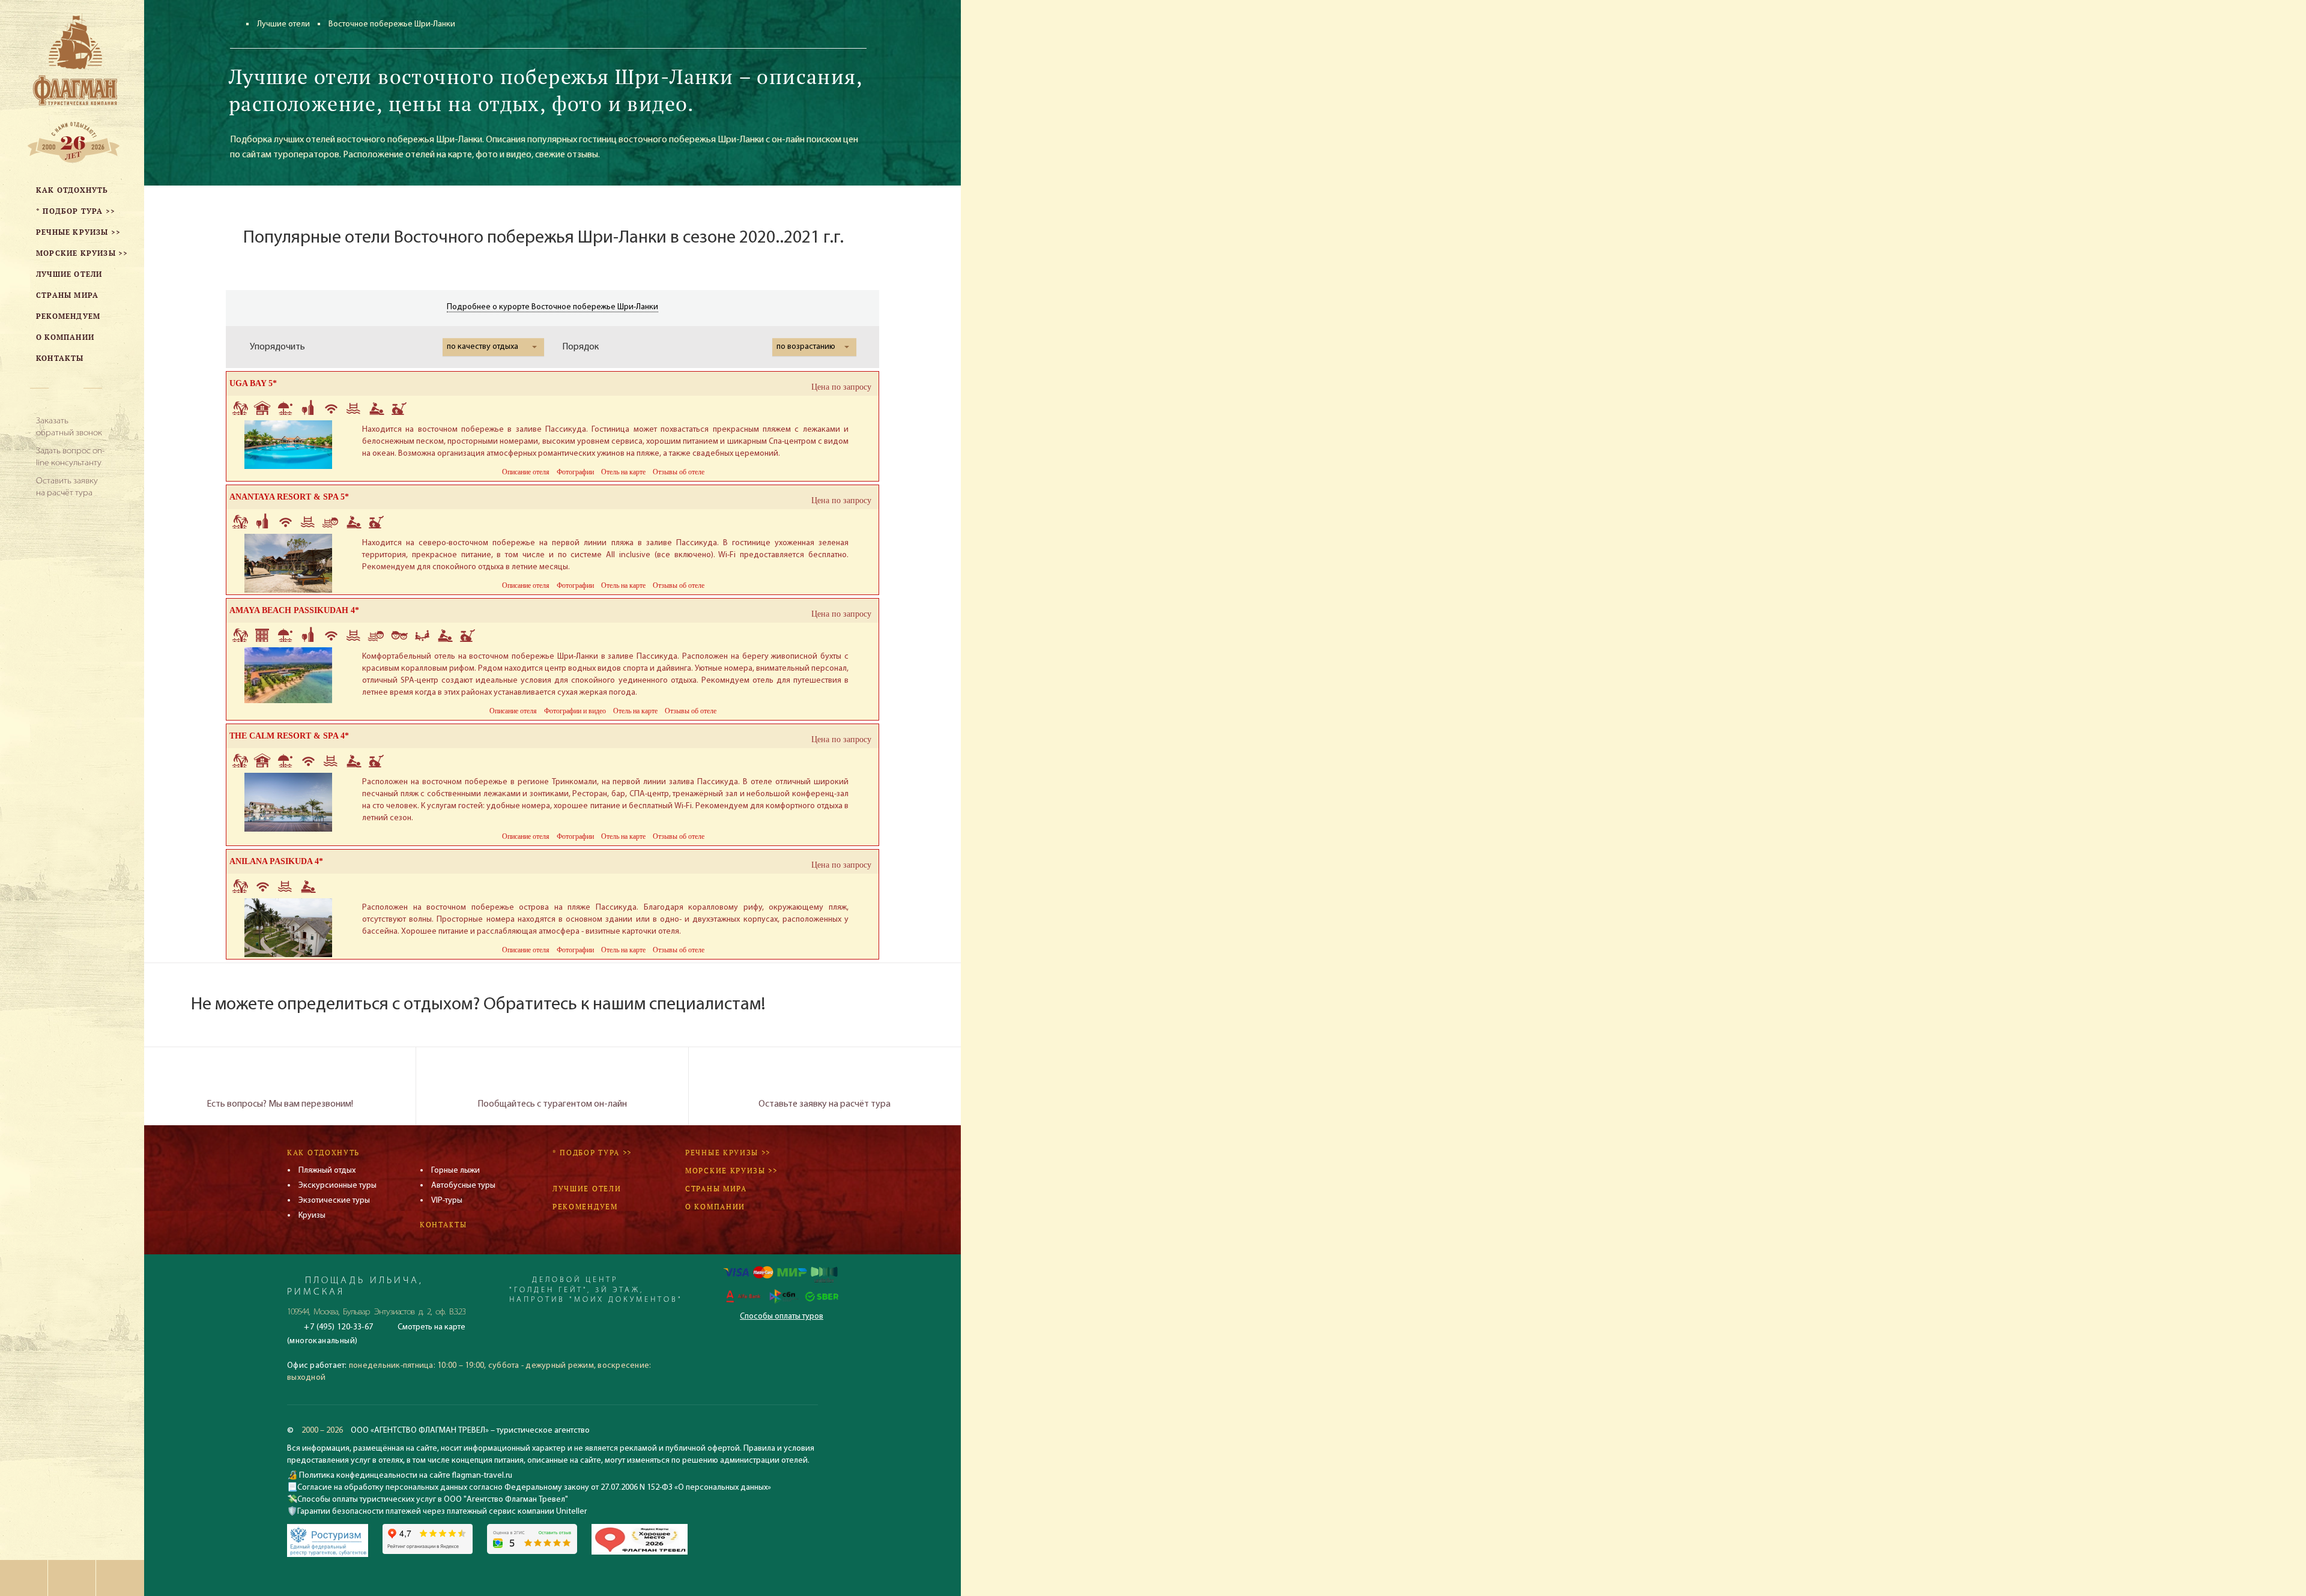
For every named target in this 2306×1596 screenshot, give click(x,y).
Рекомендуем (585, 1207)
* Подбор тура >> (592, 1153)
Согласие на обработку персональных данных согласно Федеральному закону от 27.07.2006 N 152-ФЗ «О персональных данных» (534, 1488)
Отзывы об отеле (679, 472)
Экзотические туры (334, 1201)
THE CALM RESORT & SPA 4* (289, 736)
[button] (493, 347)
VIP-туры (447, 1201)
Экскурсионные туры (337, 1186)
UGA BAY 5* (253, 383)
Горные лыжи (455, 1171)
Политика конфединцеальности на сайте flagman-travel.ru (405, 1476)
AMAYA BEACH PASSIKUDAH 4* (294, 610)
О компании (715, 1207)
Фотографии (575, 472)
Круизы (312, 1216)
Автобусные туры (463, 1186)
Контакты (443, 1225)
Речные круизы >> (728, 1153)
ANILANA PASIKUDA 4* (276, 861)
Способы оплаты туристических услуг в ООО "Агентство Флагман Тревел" (433, 1500)
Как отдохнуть (323, 1153)
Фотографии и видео (575, 711)
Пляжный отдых (327, 1171)
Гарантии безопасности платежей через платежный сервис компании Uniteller (442, 1512)
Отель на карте (623, 472)
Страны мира (716, 1189)
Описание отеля (526, 472)
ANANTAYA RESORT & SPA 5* (289, 497)
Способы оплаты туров (782, 1316)
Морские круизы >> (731, 1171)
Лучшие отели (283, 24)
